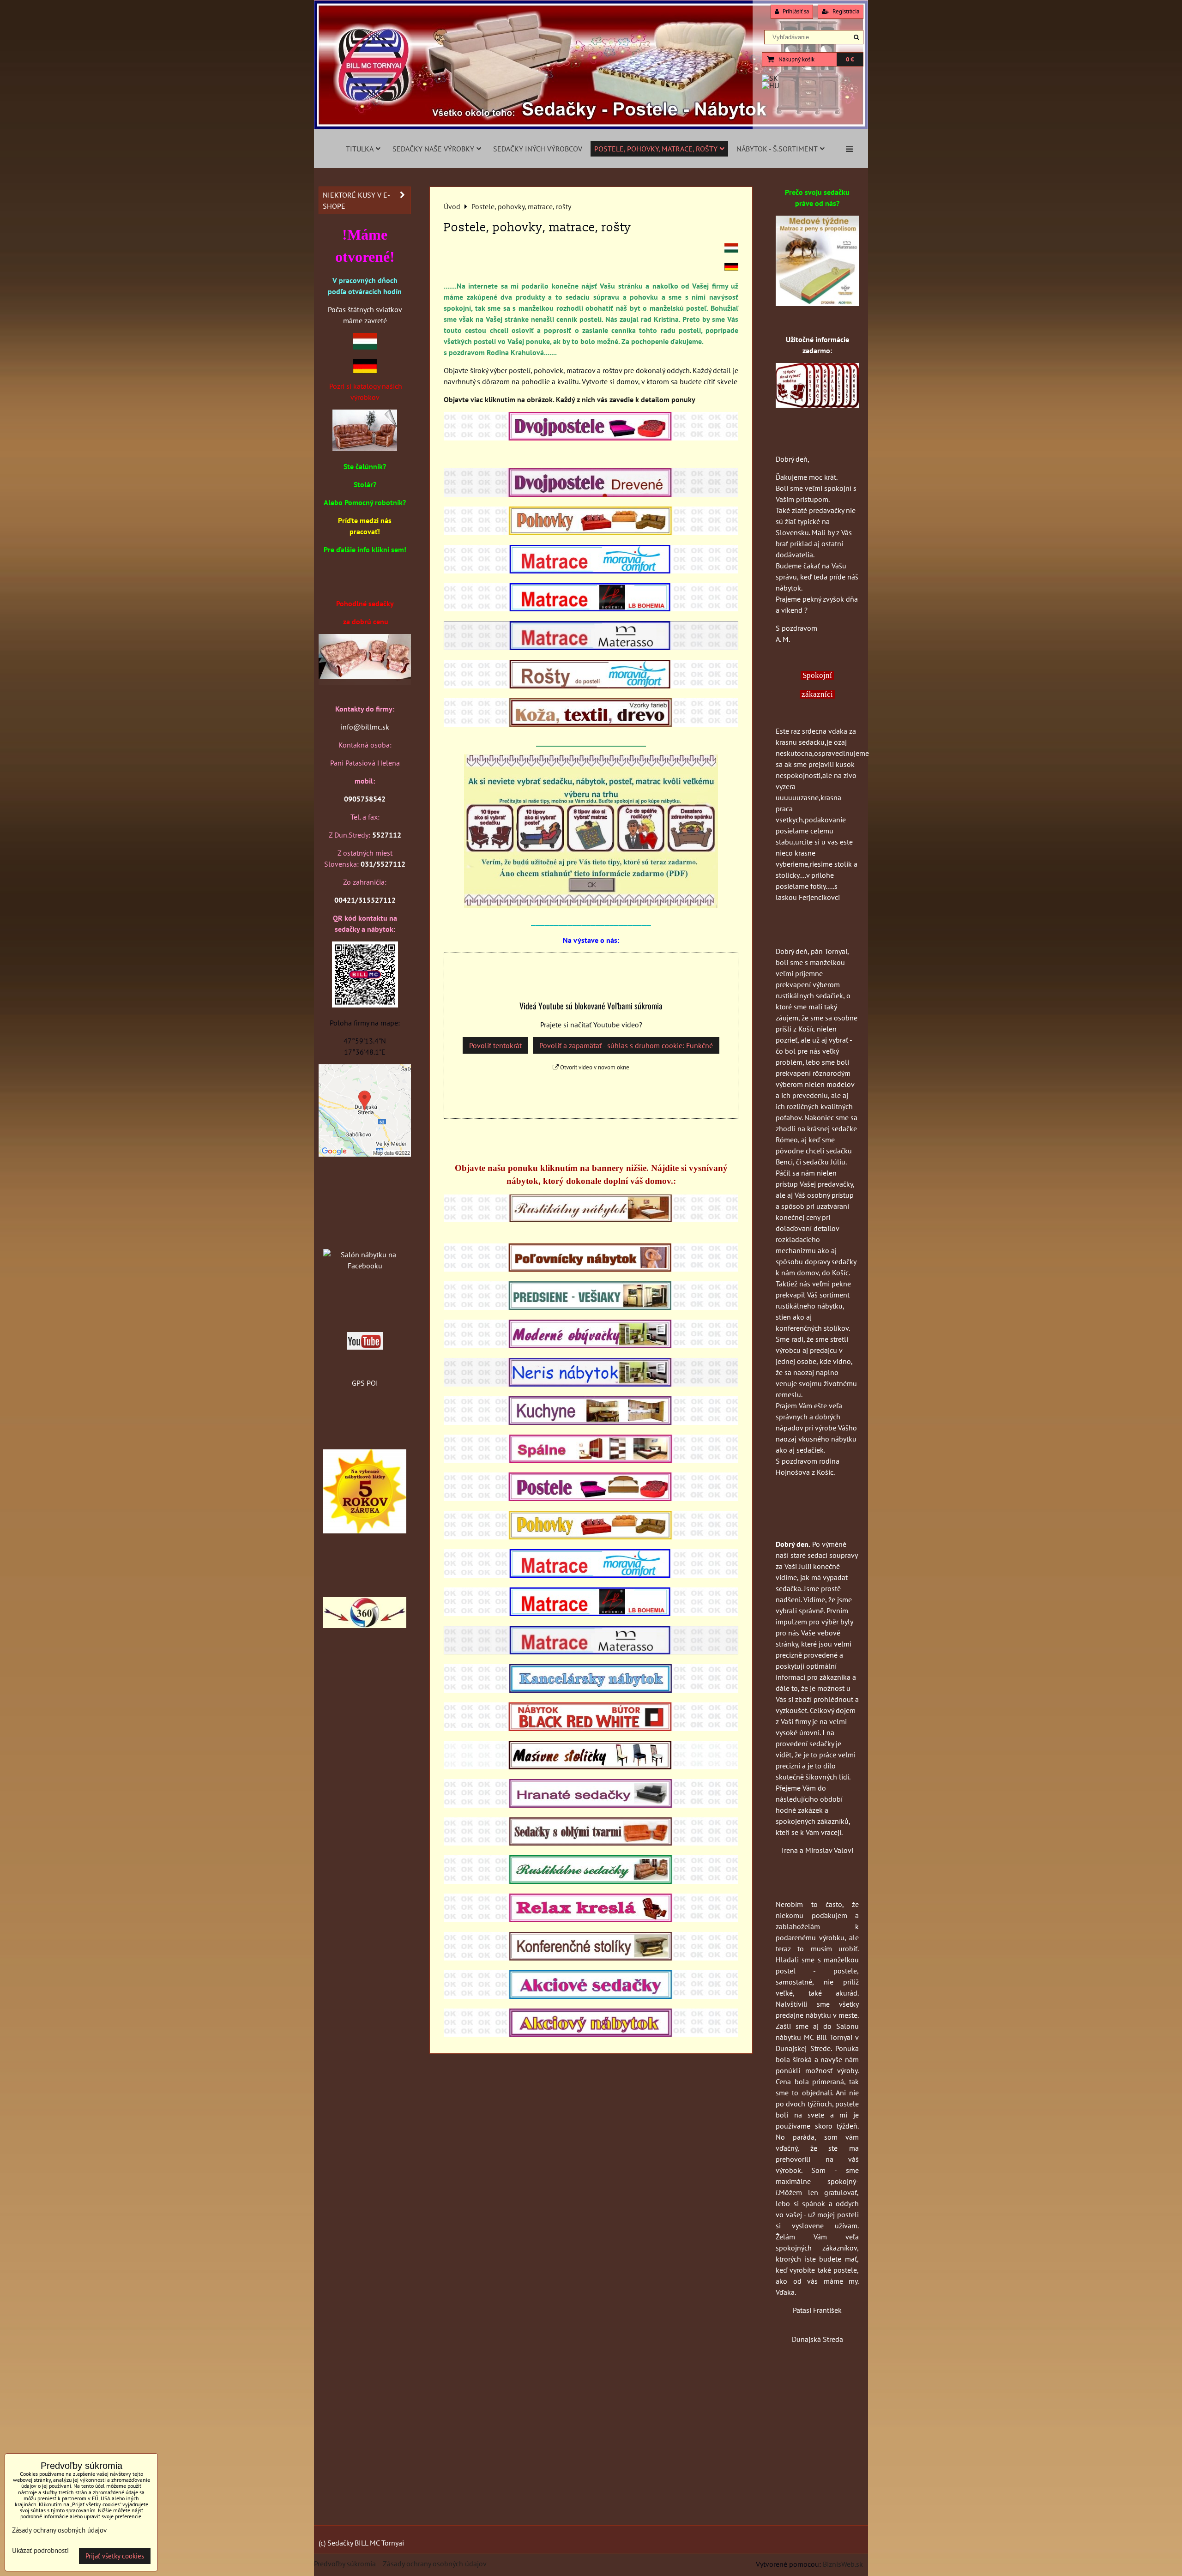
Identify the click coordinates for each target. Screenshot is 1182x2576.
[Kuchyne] (591, 1422)
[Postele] (591, 1498)
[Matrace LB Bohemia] (591, 609)
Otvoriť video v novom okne (594, 1067)
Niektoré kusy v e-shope (356, 200)
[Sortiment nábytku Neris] (591, 1384)
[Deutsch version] (731, 268)
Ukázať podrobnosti (40, 2551)
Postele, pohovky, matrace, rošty (656, 149)
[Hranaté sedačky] (591, 1805)
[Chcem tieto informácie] (591, 905)
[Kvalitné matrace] (591, 1652)
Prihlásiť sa (795, 11)
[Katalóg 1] (365, 448)
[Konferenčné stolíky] (591, 1958)
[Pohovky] (591, 1537)
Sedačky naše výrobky (433, 149)
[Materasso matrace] (591, 647)
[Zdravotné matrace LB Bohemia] (591, 1613)
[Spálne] (591, 1460)
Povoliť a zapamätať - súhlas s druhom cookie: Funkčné (626, 1045)
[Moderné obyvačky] (591, 1345)
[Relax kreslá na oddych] (591, 1919)
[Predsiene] (591, 1307)
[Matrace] (591, 1575)
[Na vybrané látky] (365, 1531)
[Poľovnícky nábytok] (591, 1269)
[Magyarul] (731, 250)
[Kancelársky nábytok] (591, 1690)
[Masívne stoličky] (591, 1767)
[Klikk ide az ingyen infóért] (817, 405)
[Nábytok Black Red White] (591, 1728)
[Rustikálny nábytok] (591, 1219)
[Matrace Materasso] (817, 303)
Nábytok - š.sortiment (777, 149)
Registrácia (845, 11)
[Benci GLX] (365, 676)
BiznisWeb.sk (843, 2564)
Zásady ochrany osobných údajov (435, 2564)
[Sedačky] (365, 1237)
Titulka (360, 149)
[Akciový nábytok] (591, 2034)
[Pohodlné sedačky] (591, 127)
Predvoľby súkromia (345, 2564)
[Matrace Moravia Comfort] (591, 571)
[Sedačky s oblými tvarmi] (591, 1843)
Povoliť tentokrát (495, 1045)
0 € (850, 59)
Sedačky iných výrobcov (538, 149)
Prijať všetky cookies (115, 2556)
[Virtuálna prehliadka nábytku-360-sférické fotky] (365, 1625)
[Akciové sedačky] (591, 1996)
